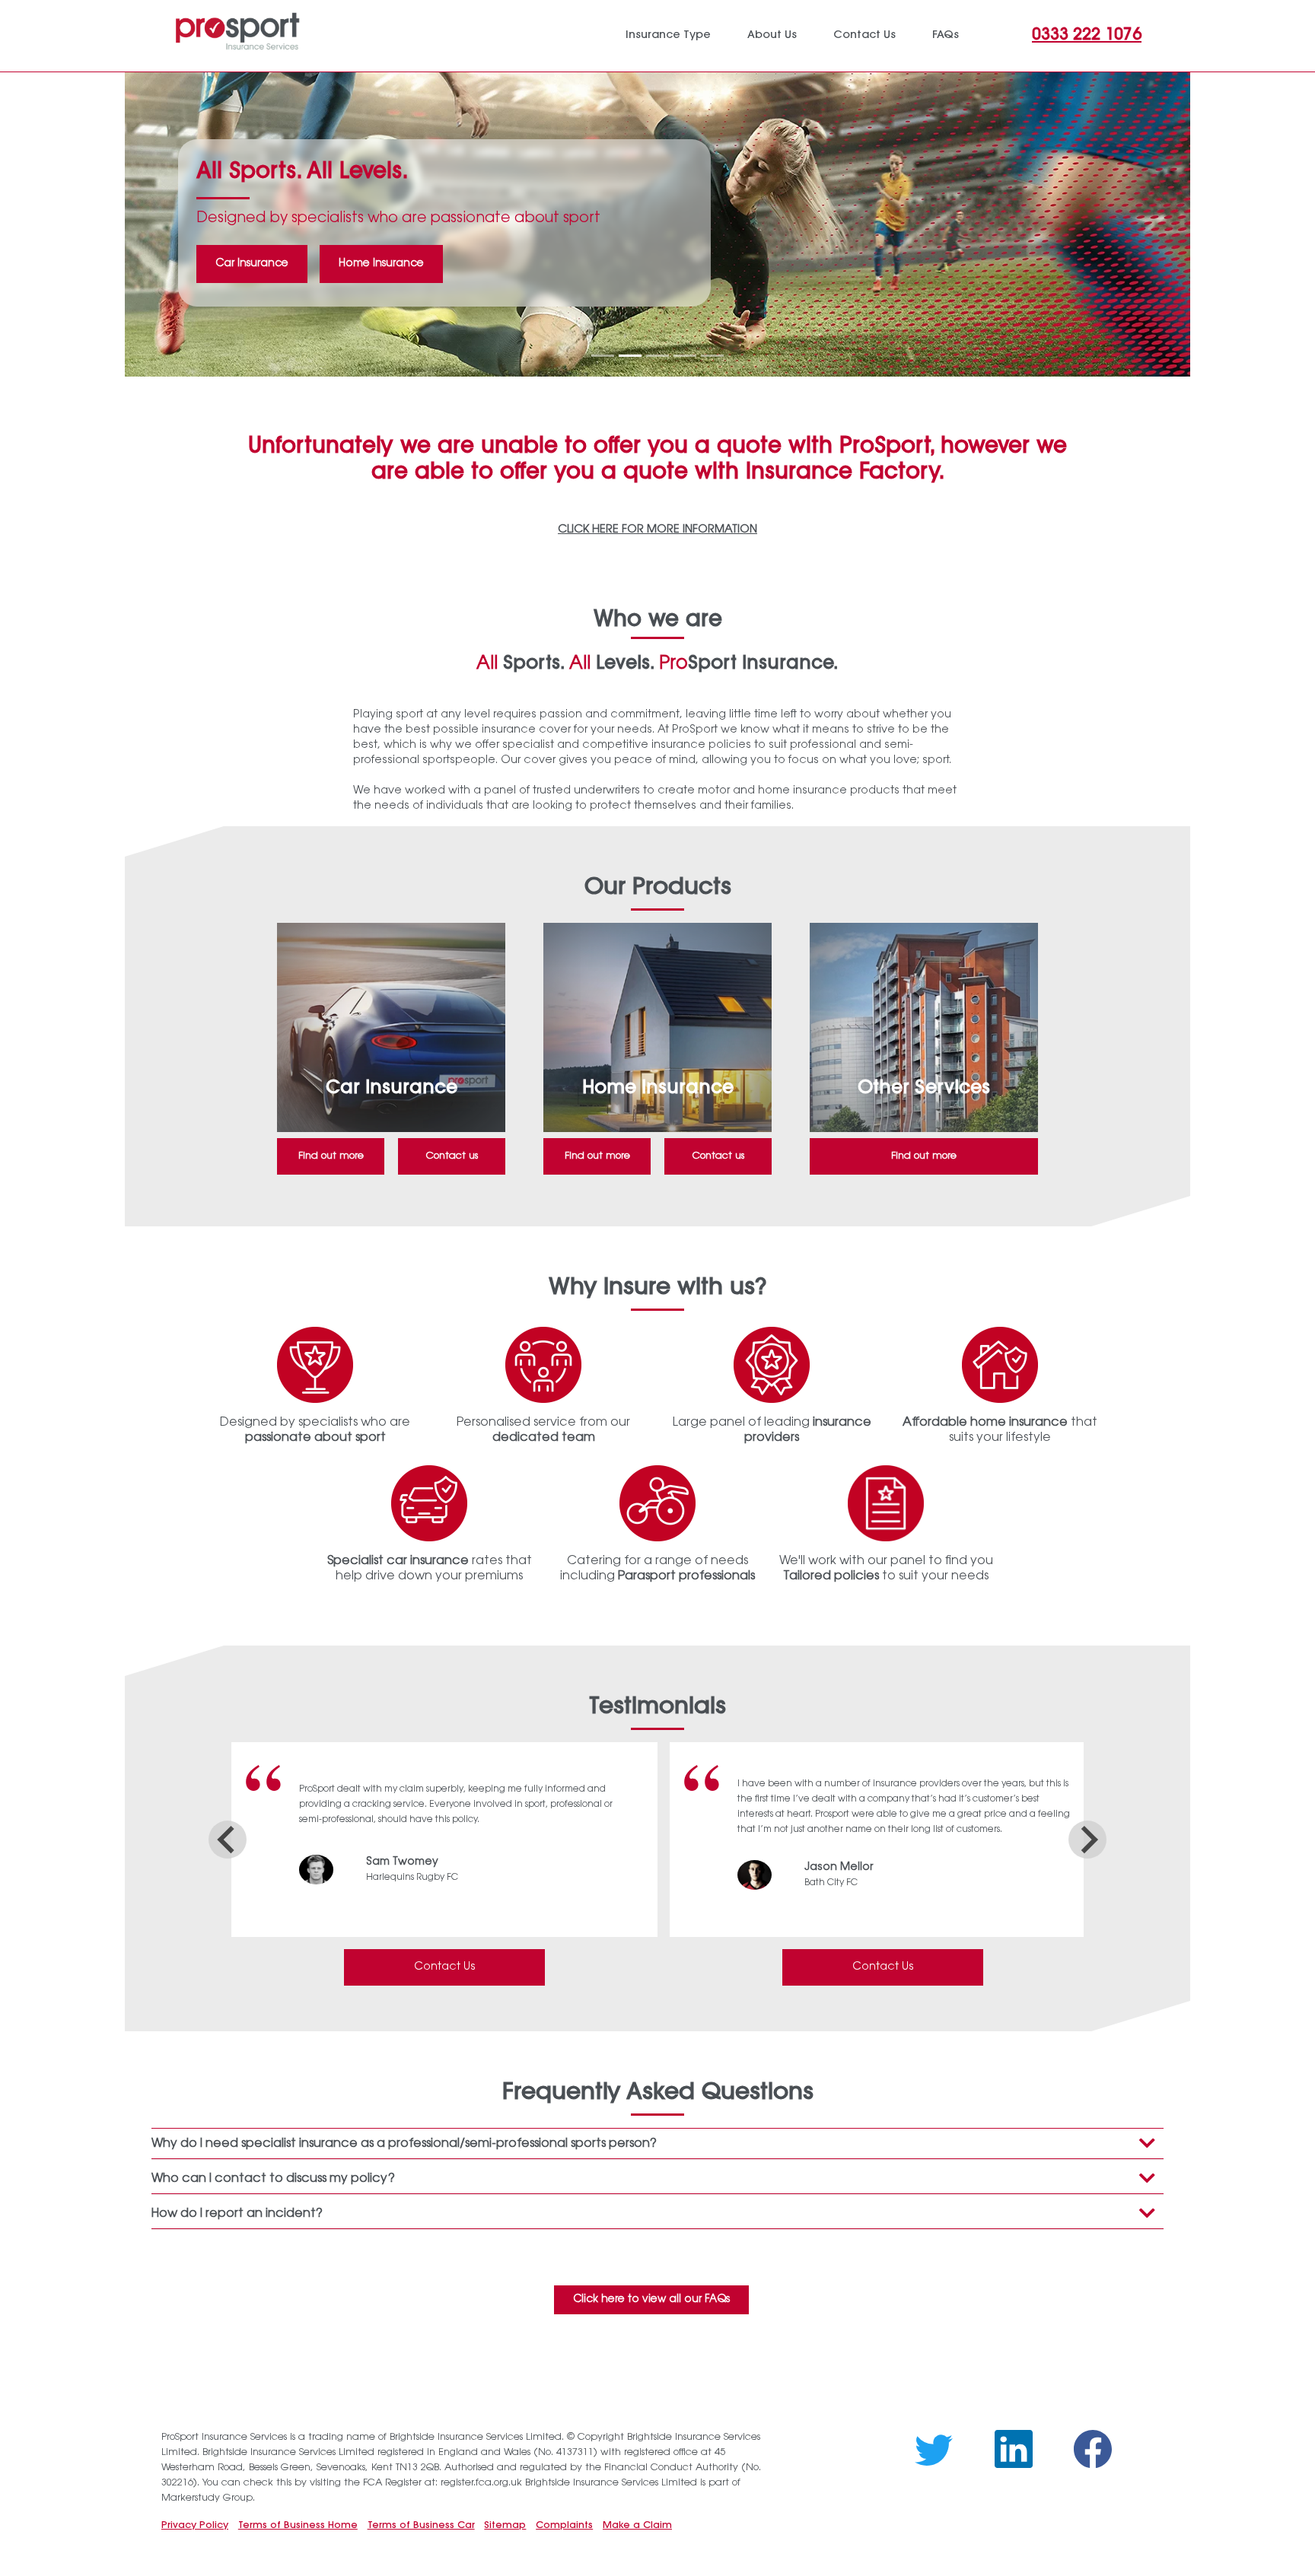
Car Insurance (252, 264)
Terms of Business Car (421, 2526)
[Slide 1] (603, 356)
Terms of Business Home (298, 2526)
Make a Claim (637, 2526)
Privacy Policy (195, 2526)
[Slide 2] (630, 356)
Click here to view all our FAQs (651, 2300)
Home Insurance (381, 264)
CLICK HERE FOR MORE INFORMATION (657, 530)
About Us (772, 35)
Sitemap (505, 2526)
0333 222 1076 (1087, 36)
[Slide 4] (685, 356)
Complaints (564, 2526)
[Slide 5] (712, 356)
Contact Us (445, 1967)
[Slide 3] (657, 356)
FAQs (946, 35)
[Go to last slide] (228, 1840)
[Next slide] (1087, 1840)
